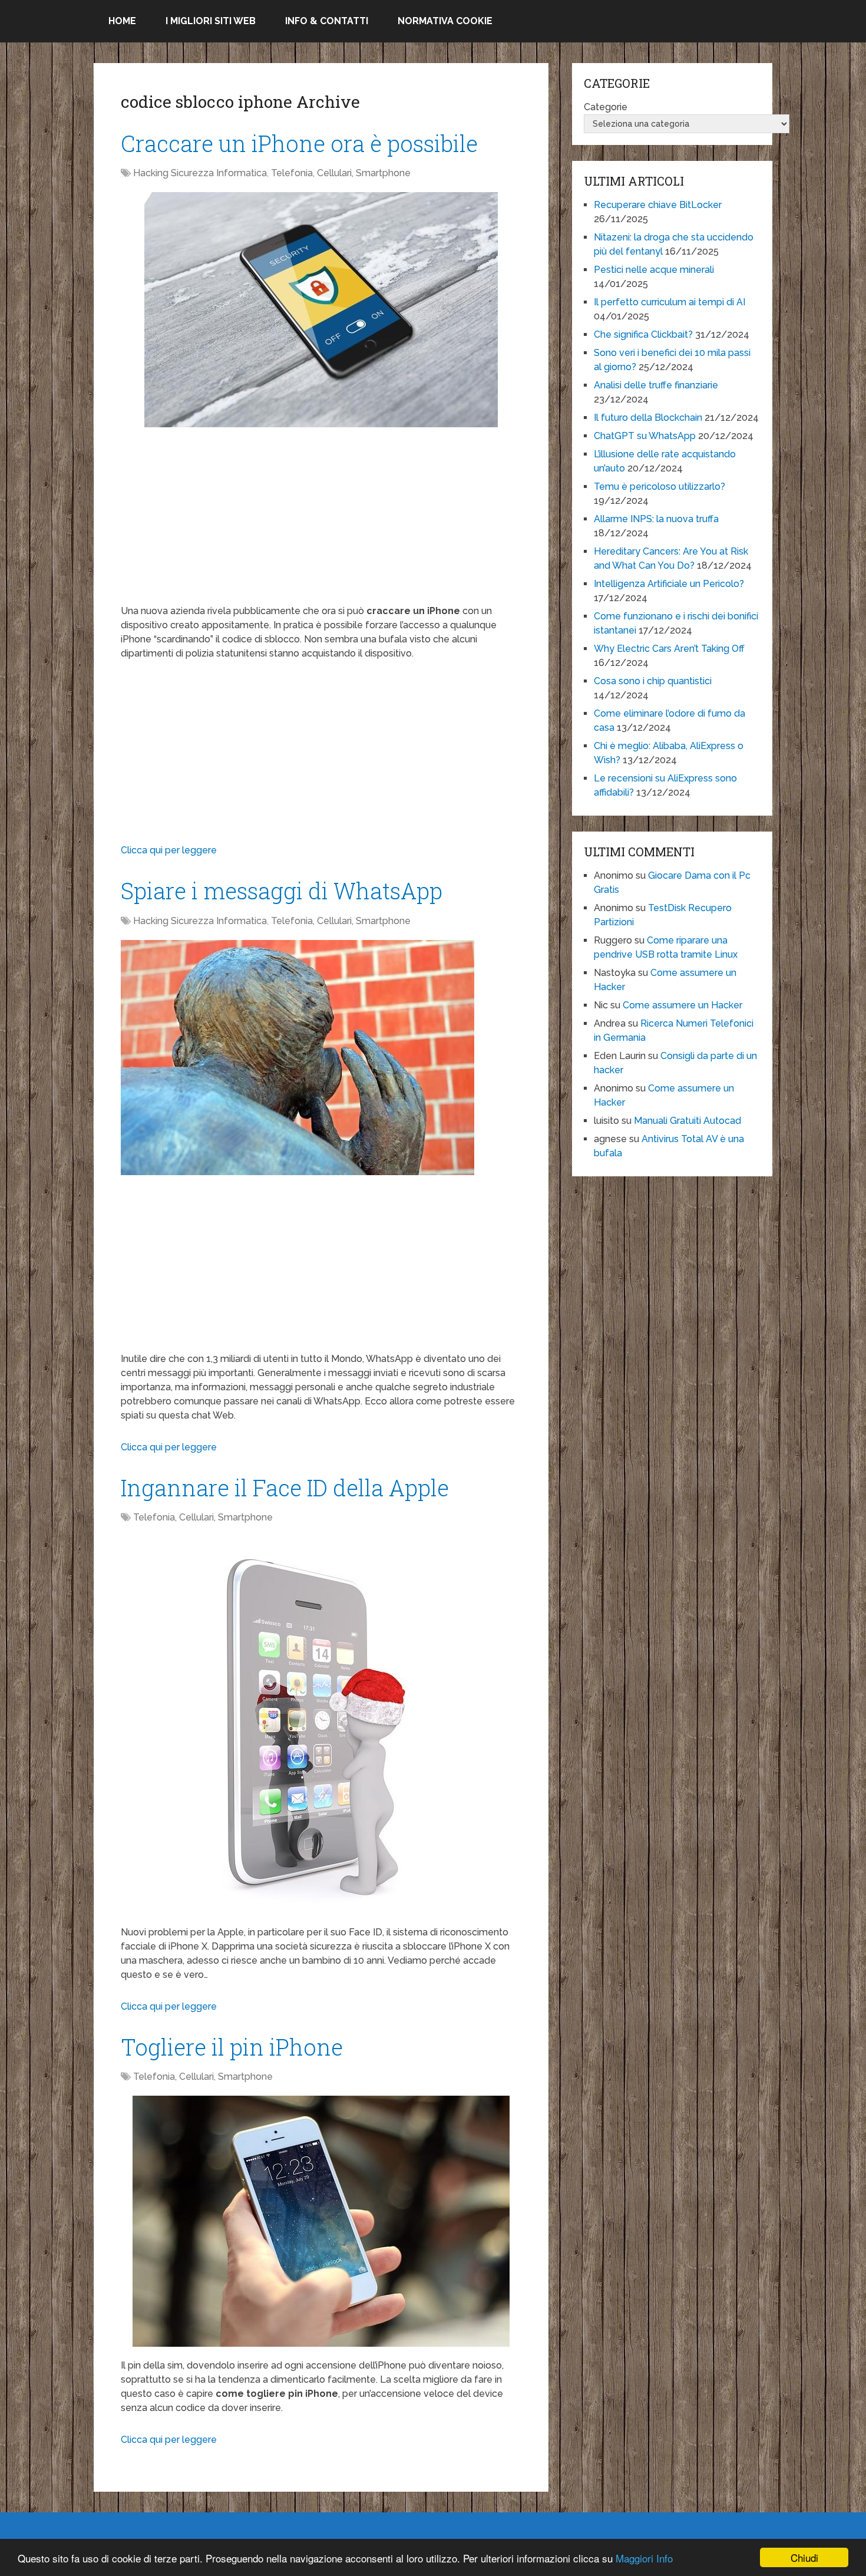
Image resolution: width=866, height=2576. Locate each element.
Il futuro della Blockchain (648, 418)
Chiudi (804, 2557)
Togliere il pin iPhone (232, 2047)
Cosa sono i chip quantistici (653, 681)
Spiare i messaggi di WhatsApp (282, 890)
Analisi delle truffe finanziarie (656, 385)
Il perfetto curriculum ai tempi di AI (670, 302)
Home (122, 21)
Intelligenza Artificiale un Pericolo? (669, 584)
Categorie (606, 107)
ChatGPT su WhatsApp (645, 436)
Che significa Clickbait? (643, 334)
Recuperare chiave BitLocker (658, 205)
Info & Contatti (327, 21)
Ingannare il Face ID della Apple (285, 1487)
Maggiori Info (644, 2558)
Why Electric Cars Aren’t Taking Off (669, 649)
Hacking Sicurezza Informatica (200, 173)
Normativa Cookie (445, 21)
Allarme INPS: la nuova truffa (656, 519)
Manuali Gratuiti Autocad (687, 1121)
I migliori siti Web (211, 21)
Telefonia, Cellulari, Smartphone (341, 173)
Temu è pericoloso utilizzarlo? (660, 486)
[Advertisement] (321, 522)
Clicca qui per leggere (169, 850)
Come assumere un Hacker (682, 1005)
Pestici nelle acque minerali (654, 270)
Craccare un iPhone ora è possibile (299, 143)
